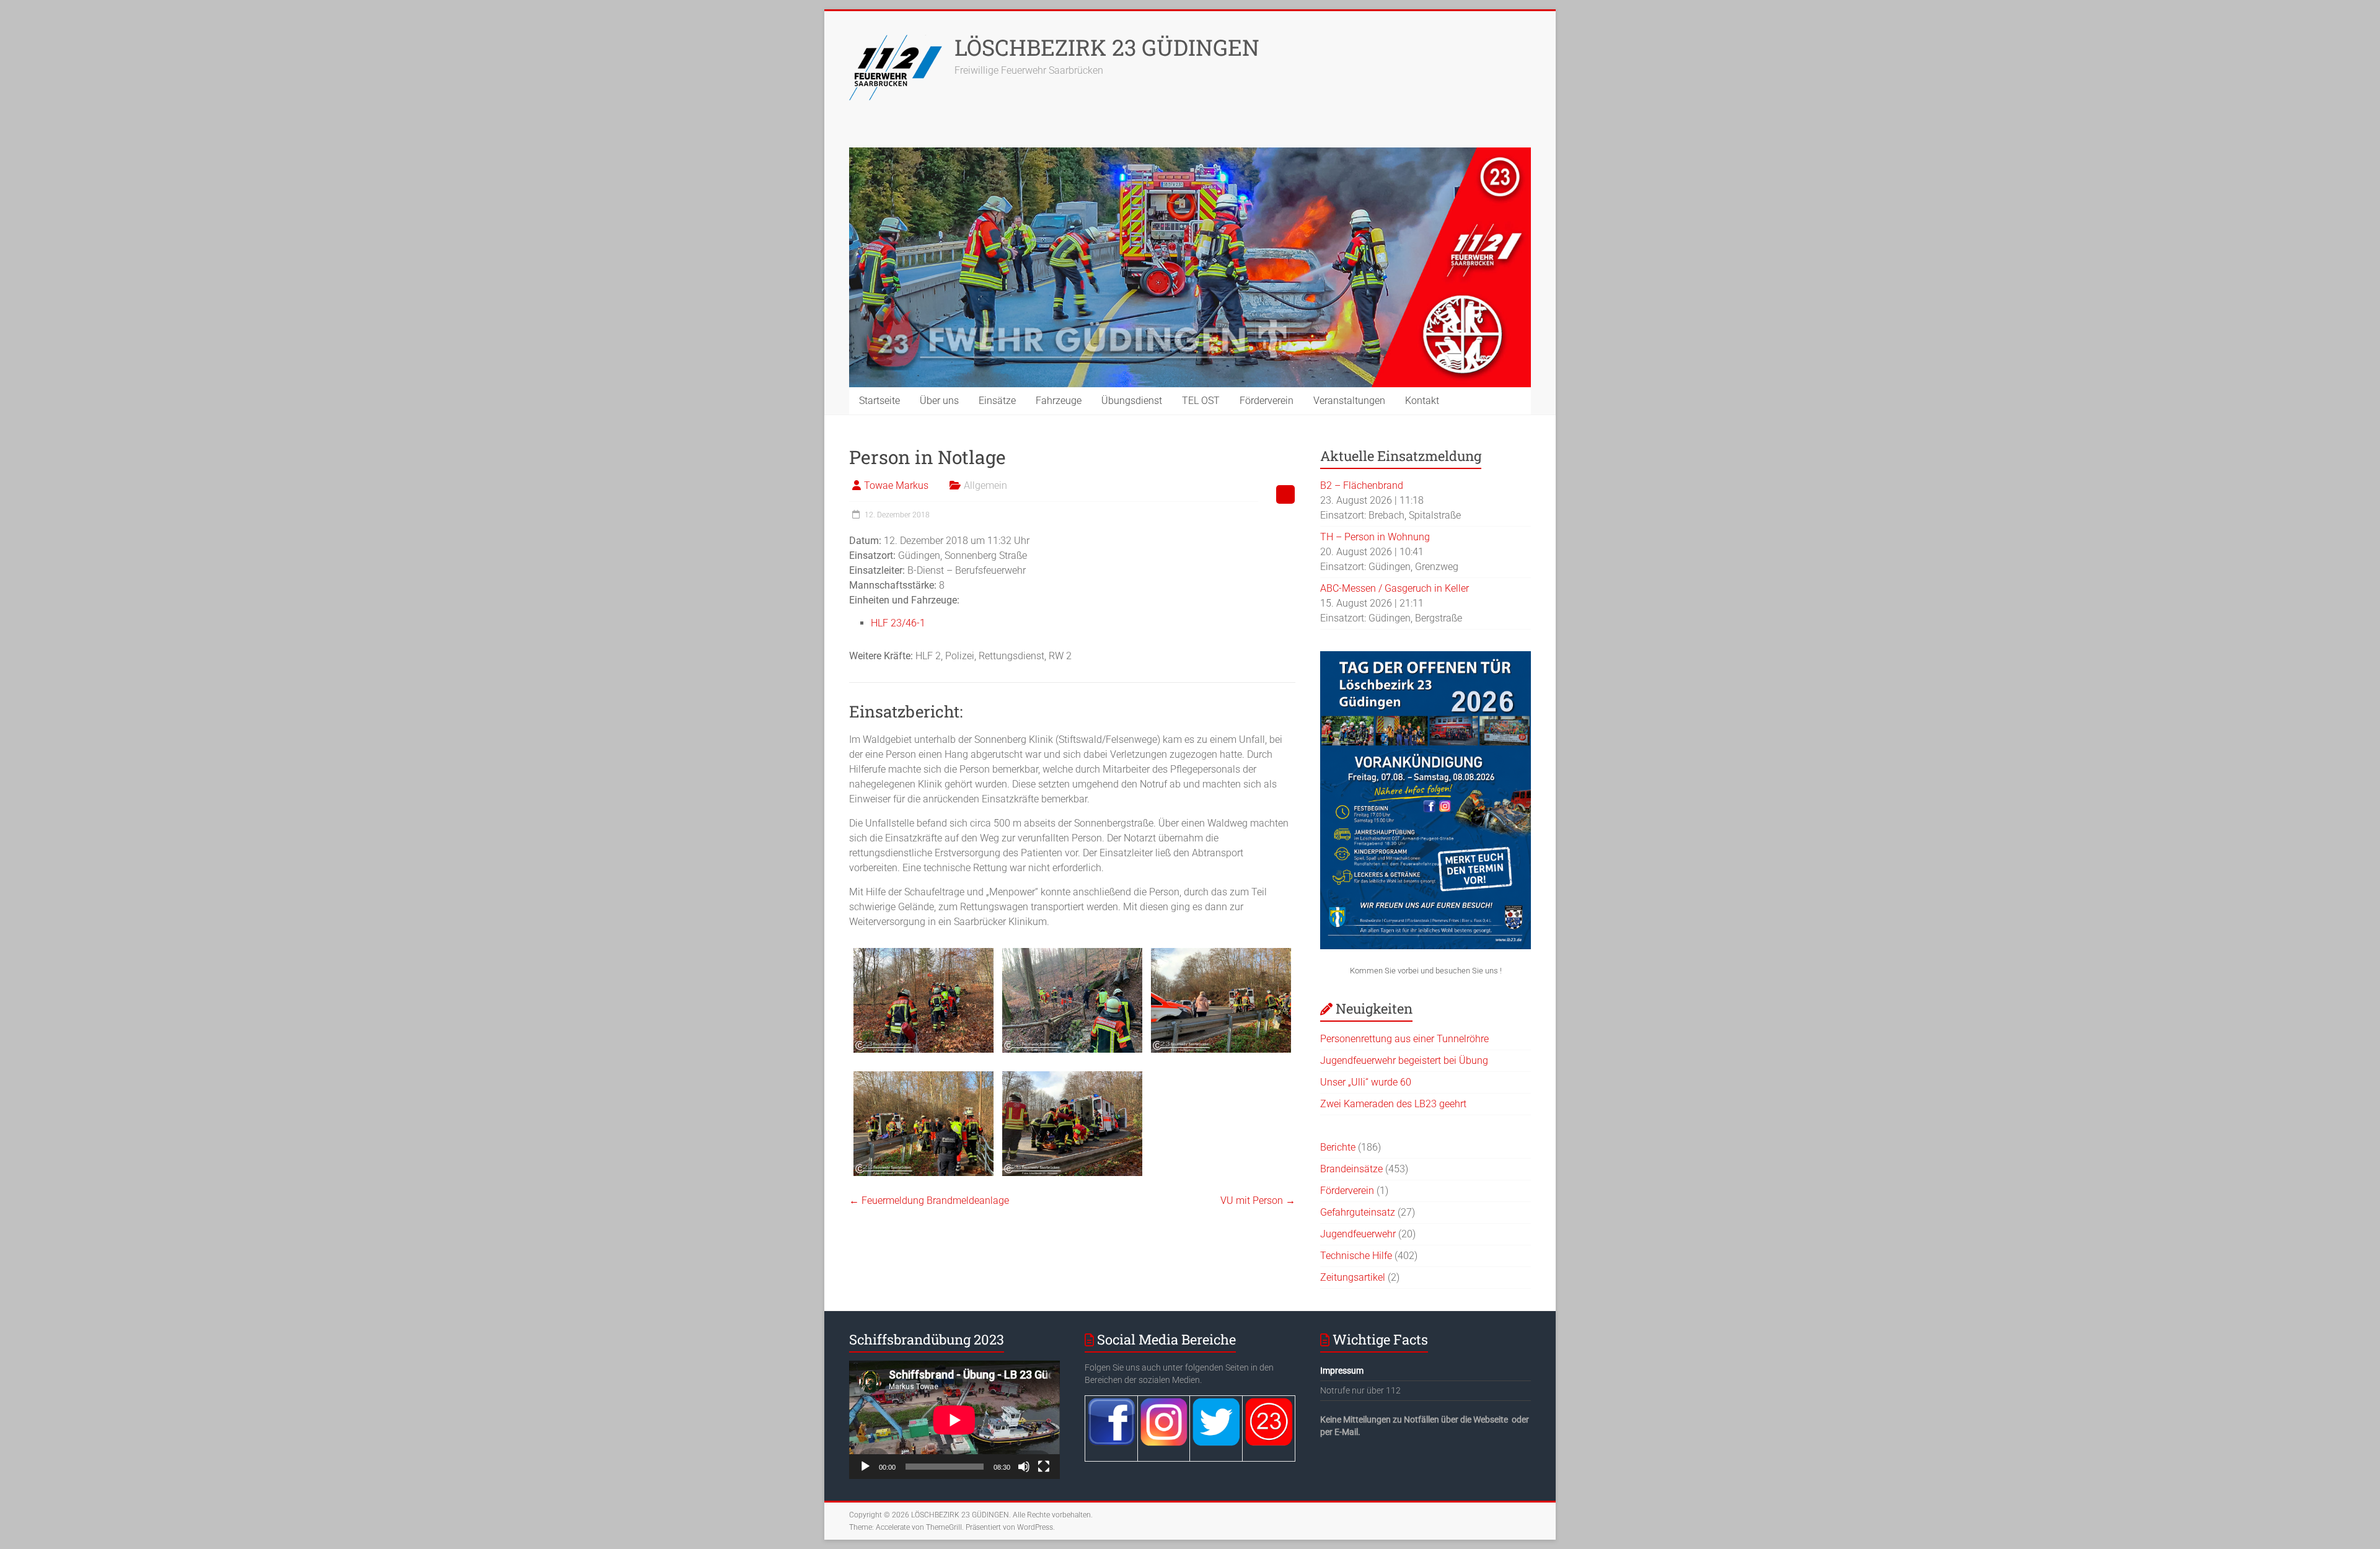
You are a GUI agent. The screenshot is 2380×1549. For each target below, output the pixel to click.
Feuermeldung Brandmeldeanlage (929, 1200)
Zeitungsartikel (1353, 1277)
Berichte (1338, 1147)
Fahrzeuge (1059, 401)
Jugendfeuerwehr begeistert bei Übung (1404, 1060)
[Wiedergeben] (865, 1467)
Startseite (879, 401)
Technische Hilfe (1356, 1256)
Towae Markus (896, 485)
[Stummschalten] (1024, 1467)
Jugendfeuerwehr (1358, 1234)
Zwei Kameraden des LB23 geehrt (1393, 1104)
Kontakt (1422, 401)
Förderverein (1267, 401)
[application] (954, 1420)
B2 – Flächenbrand (1362, 485)
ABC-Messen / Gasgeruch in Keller (1395, 588)
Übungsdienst (1132, 401)
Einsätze (997, 401)
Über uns (939, 401)
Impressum (1342, 1371)
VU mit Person (1258, 1200)
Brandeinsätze (1351, 1169)
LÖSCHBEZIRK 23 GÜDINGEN (1107, 47)
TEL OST (1201, 401)
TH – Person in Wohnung (1375, 537)
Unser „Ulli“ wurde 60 (1366, 1082)
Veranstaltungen (1349, 401)
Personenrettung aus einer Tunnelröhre (1404, 1039)
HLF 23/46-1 (898, 623)
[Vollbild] (1044, 1467)
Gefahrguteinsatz (1358, 1212)
